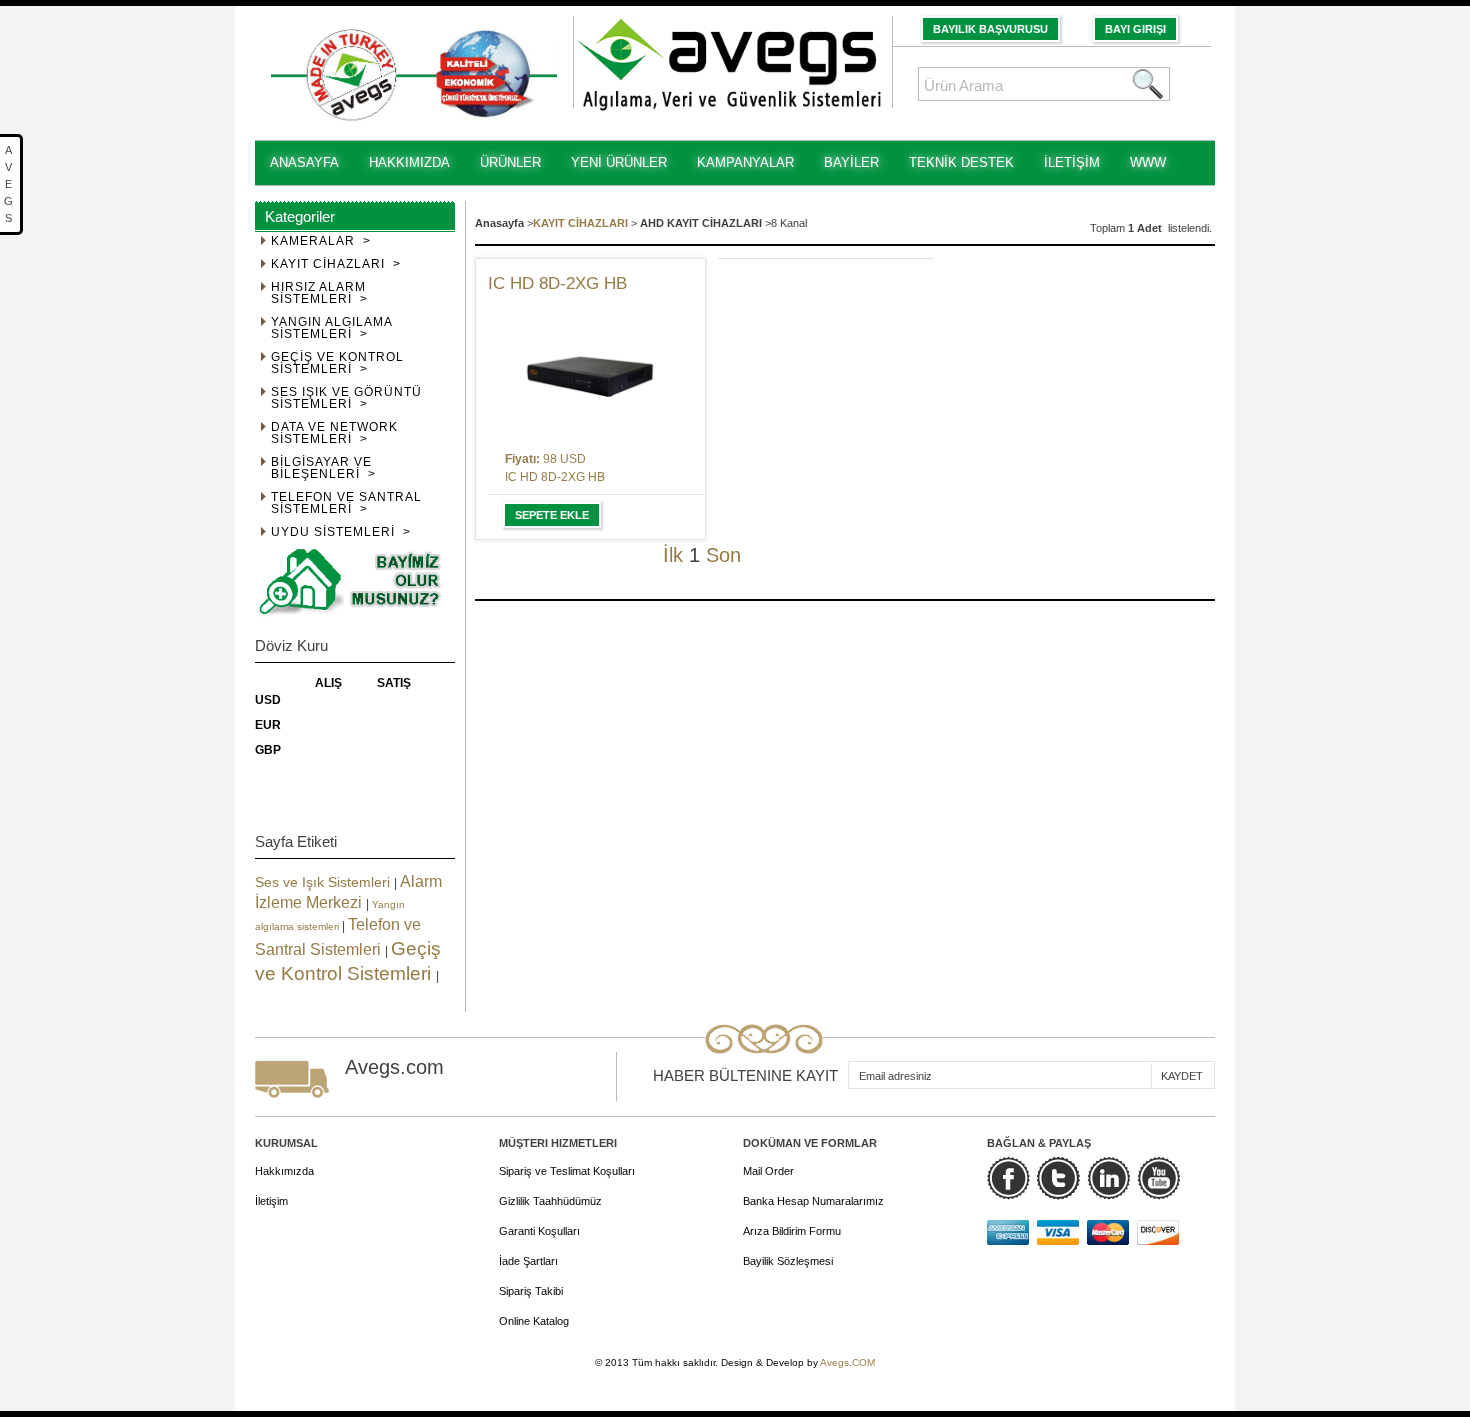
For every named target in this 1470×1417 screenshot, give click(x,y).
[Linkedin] (1108, 1178)
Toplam (1109, 228)
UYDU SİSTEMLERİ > (341, 532)
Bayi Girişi (1135, 29)
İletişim (271, 1201)
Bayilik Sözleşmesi (788, 1261)
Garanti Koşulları (539, 1231)
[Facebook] (1008, 1178)
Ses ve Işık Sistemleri (324, 882)
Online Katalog (534, 1321)
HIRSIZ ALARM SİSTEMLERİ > (319, 293)
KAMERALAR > (321, 241)
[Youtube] (1158, 1178)
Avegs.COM (847, 1362)
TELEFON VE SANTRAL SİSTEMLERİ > (346, 503)
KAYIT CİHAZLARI (580, 223)
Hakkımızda (284, 1171)
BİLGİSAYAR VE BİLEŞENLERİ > (323, 468)
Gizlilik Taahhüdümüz (550, 1201)
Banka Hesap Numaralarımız (813, 1201)
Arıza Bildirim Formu (792, 1231)
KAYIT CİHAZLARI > (336, 264)
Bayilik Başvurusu (990, 29)
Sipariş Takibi (531, 1291)
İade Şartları (528, 1261)
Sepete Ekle (552, 515)
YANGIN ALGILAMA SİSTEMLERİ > (332, 328)
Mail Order (768, 1171)
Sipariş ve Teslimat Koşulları (567, 1171)
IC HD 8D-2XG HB (557, 283)
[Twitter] (1058, 1178)
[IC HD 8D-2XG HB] (590, 371)
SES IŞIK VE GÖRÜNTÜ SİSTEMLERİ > (346, 398)
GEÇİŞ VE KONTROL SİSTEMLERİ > (337, 363)
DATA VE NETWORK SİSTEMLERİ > (334, 433)
